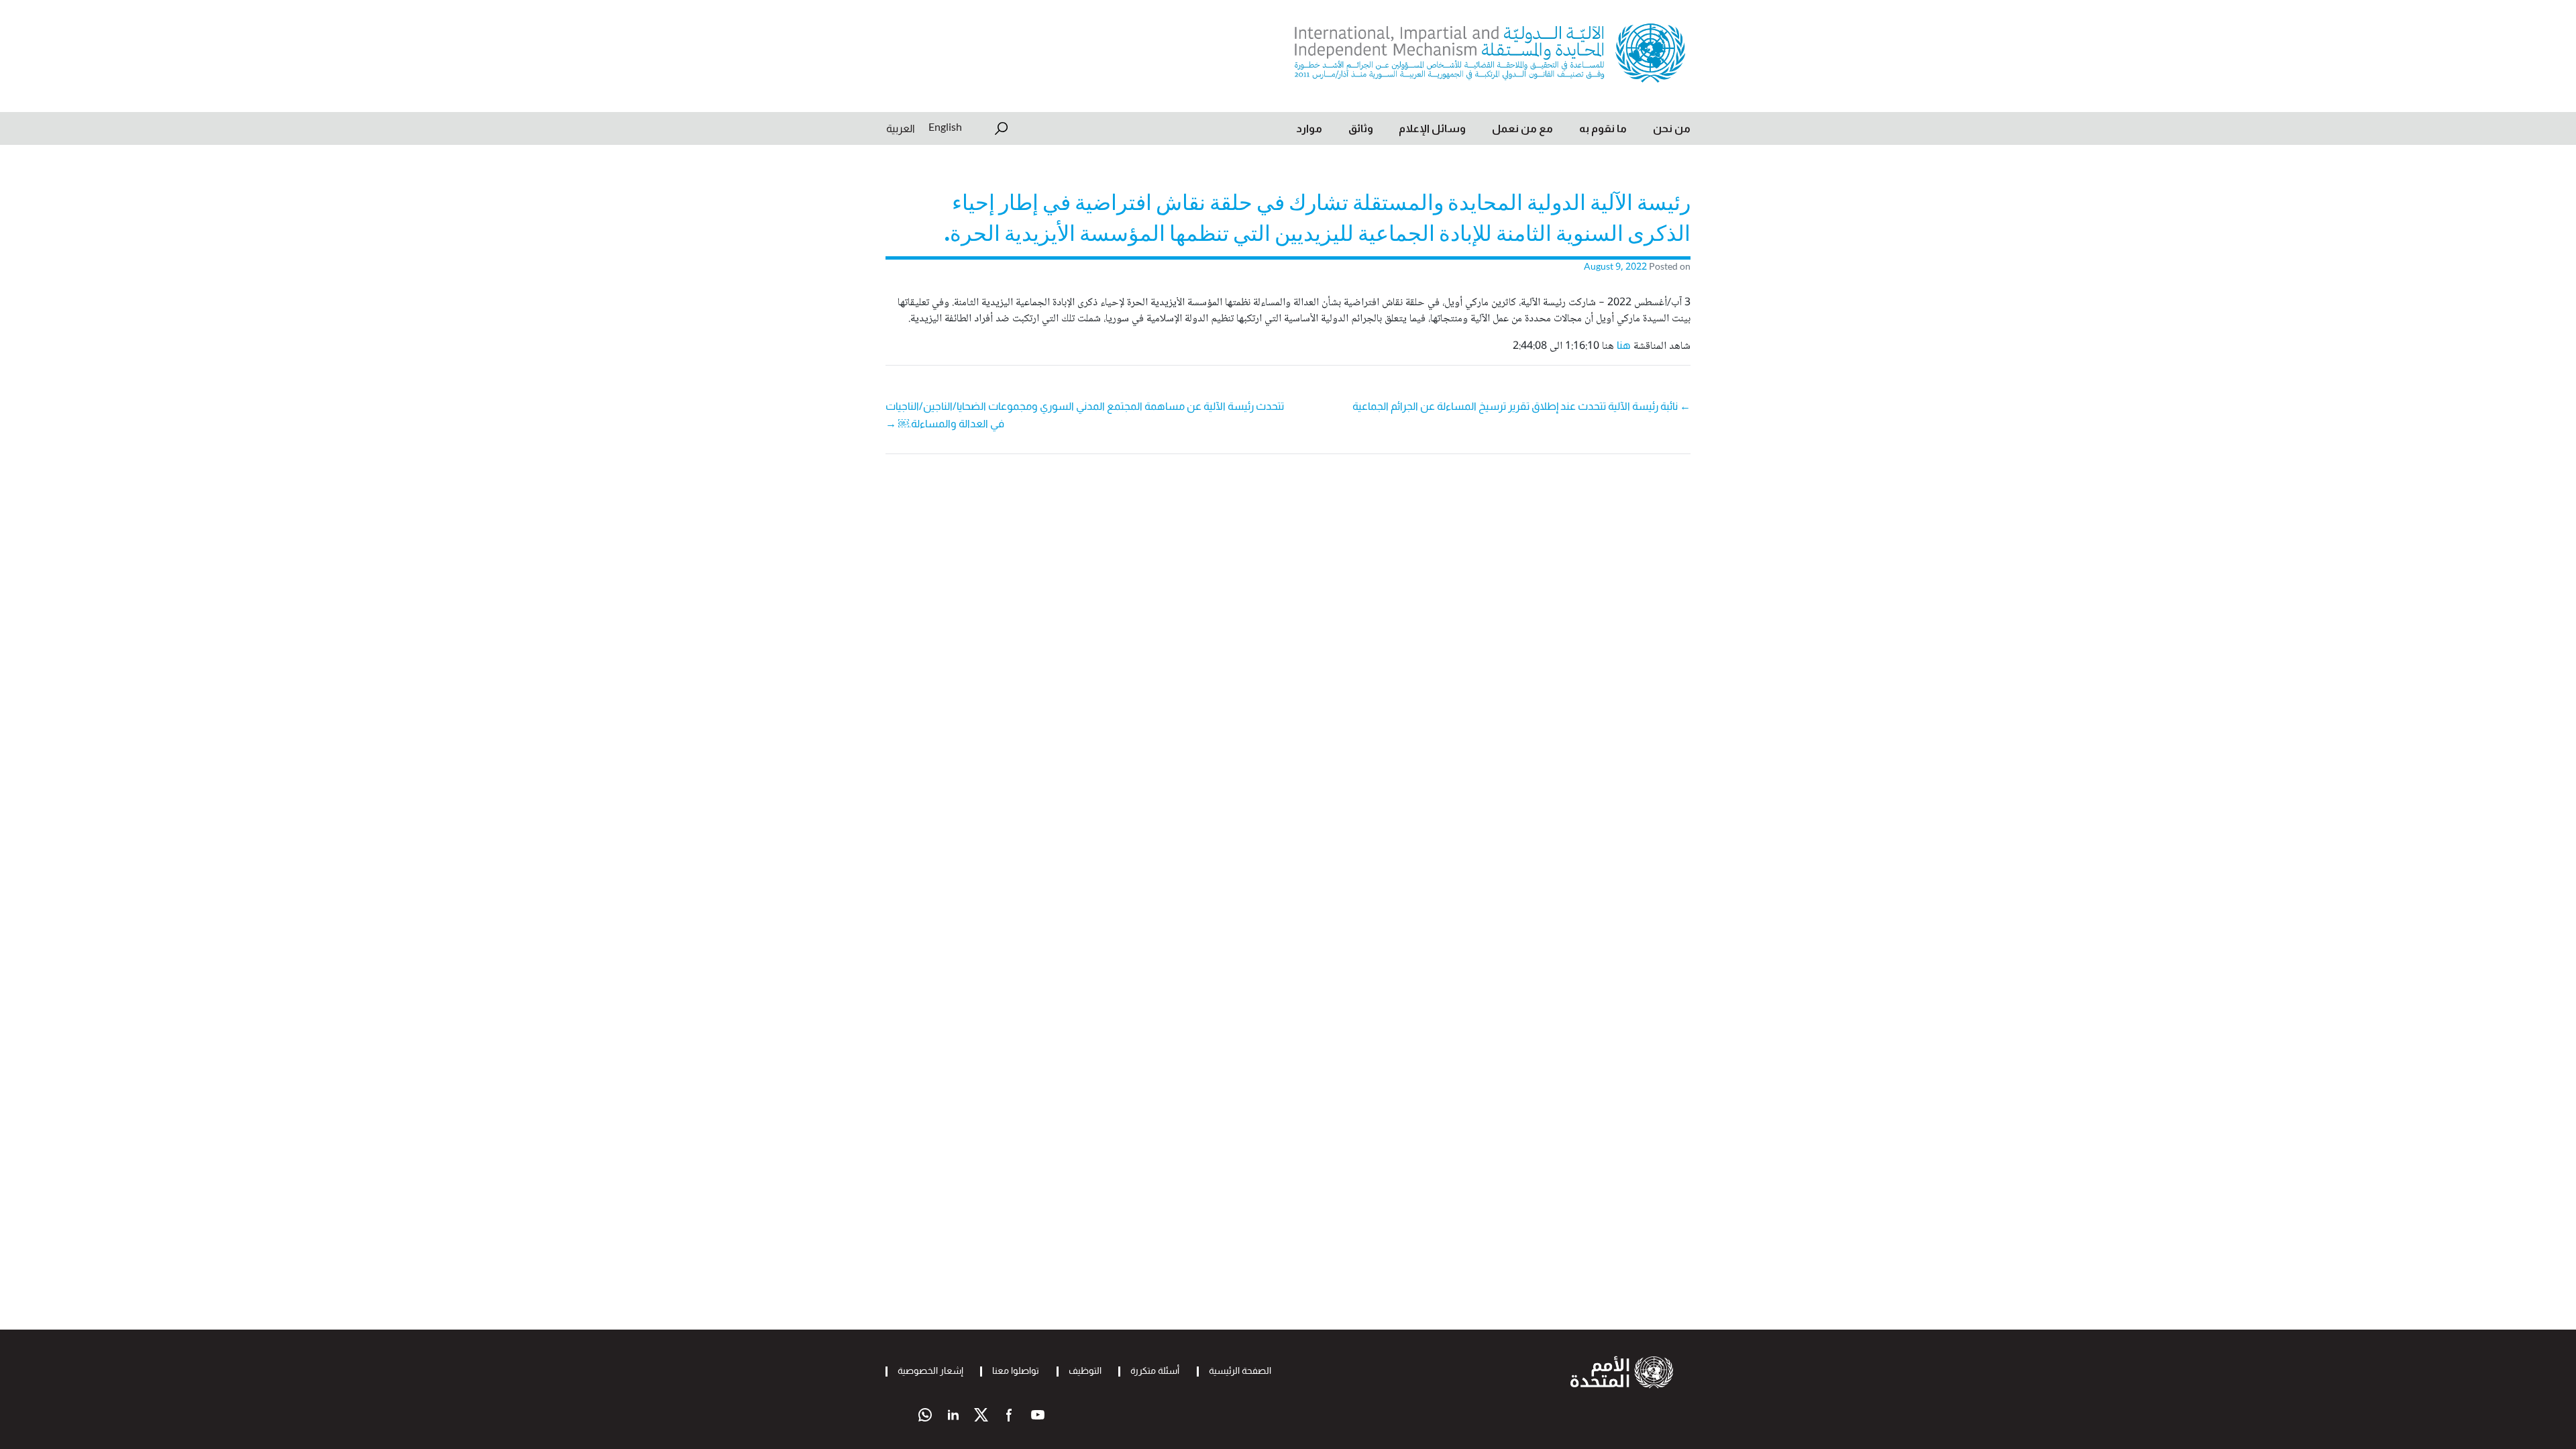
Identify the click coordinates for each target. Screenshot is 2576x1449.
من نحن (1672, 128)
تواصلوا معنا (1016, 1371)
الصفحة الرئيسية (1240, 1371)
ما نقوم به (1603, 128)
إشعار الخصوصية (930, 1371)
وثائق (1361, 128)
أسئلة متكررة (1155, 1371)
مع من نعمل (1522, 128)
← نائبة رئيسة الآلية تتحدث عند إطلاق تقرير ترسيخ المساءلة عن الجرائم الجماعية (1521, 406)
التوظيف (1085, 1371)
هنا (1624, 345)
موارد (1309, 128)
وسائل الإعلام (1432, 128)
